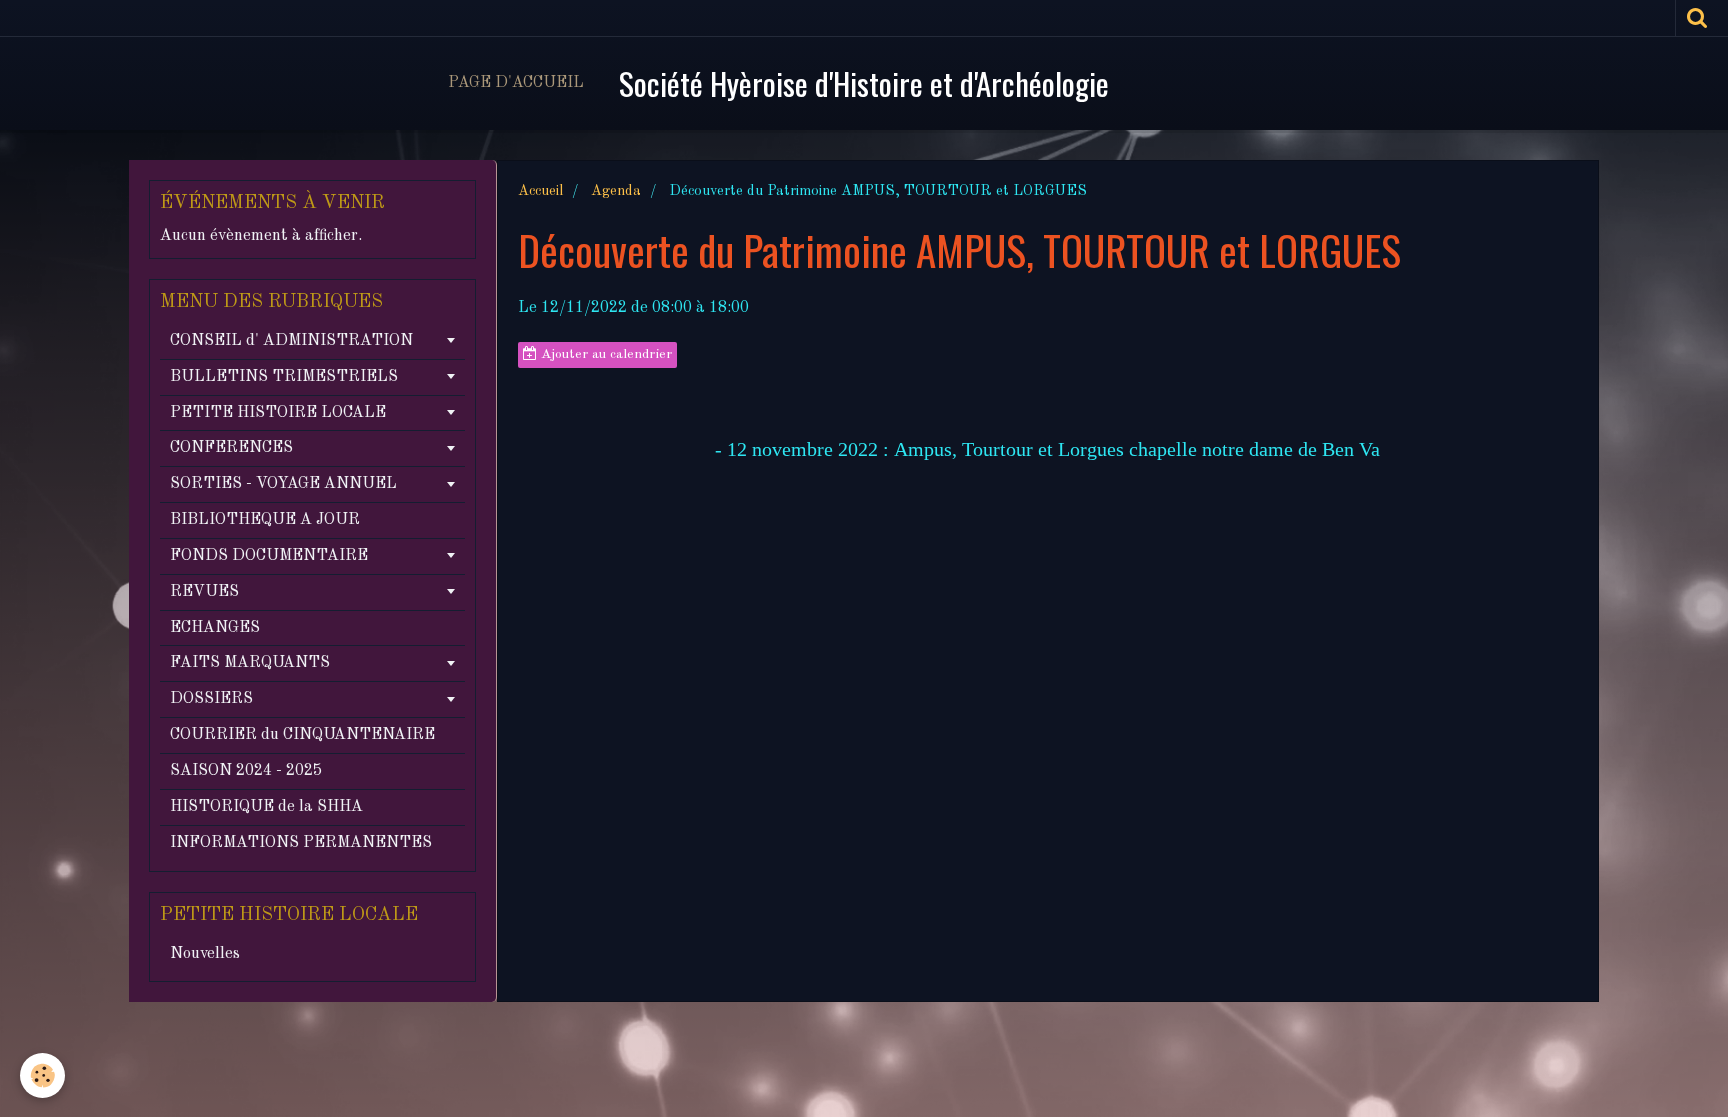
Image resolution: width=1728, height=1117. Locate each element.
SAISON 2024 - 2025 (246, 771)
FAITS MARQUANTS (250, 663)
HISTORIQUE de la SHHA (266, 807)
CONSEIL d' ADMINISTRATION (291, 341)
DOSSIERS (211, 699)
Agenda (616, 191)
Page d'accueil (516, 83)
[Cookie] (42, 1075)
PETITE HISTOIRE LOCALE (278, 413)
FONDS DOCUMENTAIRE (269, 556)
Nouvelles (205, 954)
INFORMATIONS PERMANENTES (301, 843)
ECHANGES (215, 628)
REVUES (204, 592)
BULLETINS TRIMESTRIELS (284, 377)
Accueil (540, 191)
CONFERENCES (231, 448)
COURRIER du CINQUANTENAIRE (302, 735)
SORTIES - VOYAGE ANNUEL (283, 484)
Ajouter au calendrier (604, 354)
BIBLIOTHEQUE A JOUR (265, 520)
